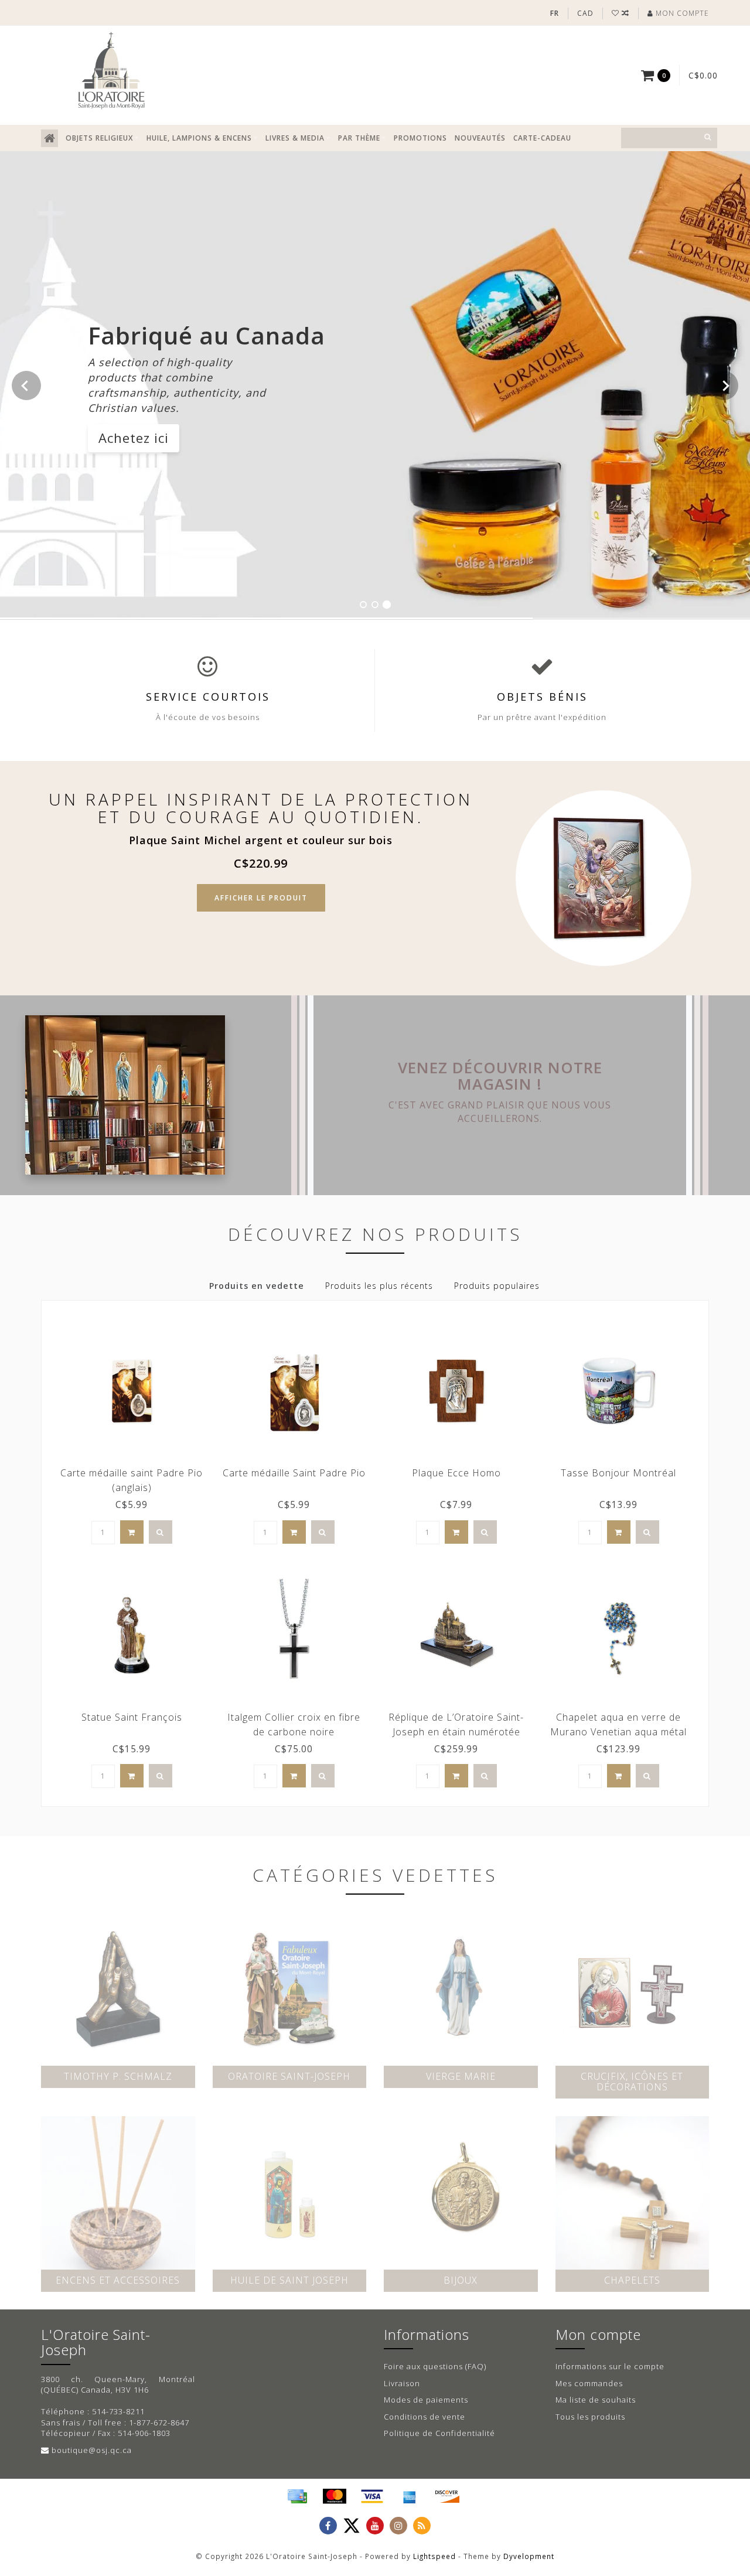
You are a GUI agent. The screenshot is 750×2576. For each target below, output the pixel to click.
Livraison (402, 2383)
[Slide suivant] (724, 385)
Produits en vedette (257, 1286)
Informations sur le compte (610, 2366)
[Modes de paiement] (297, 2496)
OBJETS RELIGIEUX (99, 138)
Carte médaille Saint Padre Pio (294, 1473)
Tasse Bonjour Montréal (618, 1473)
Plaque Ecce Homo (456, 1473)
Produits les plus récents (379, 1286)
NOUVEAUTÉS (480, 138)
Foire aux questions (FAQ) (435, 2366)
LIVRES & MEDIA (295, 138)
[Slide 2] (375, 605)
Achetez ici (134, 438)
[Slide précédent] (26, 385)
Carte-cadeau (542, 138)
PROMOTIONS (420, 138)
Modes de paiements (426, 2400)
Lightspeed (434, 2556)
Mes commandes (589, 2383)
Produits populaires (497, 1286)
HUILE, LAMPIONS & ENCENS (199, 138)
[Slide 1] (363, 605)
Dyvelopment (529, 2556)
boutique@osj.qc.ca (92, 2450)
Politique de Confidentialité (439, 2433)
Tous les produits (590, 2417)
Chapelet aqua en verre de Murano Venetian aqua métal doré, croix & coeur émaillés (618, 1732)
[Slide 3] (387, 605)
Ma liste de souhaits (596, 2400)
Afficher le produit (261, 898)
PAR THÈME (359, 138)
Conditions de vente (425, 2417)
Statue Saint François (132, 1717)
